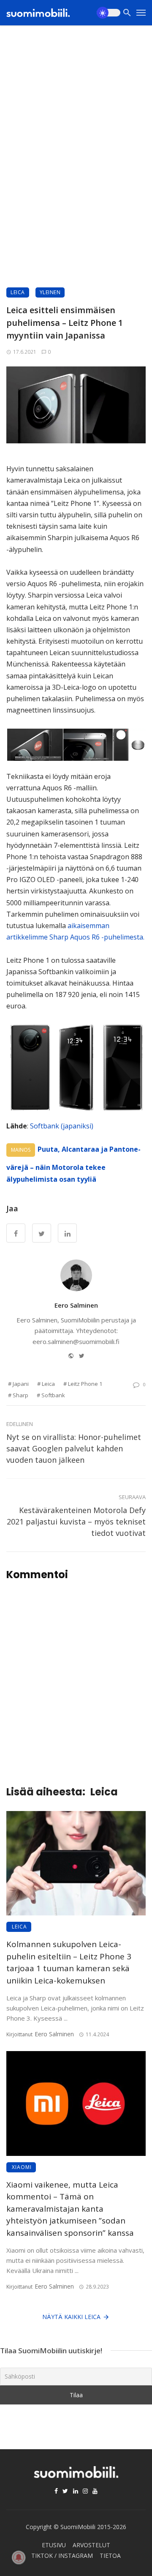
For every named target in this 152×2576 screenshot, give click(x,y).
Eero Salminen (76, 1305)
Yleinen (50, 292)
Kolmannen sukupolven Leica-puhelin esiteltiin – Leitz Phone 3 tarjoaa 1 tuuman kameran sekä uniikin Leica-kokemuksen (69, 1962)
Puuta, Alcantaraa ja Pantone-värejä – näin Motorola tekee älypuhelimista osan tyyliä (73, 1164)
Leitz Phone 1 (85, 1384)
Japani (21, 1384)
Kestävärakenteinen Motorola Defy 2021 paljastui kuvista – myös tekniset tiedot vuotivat (76, 1522)
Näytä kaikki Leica (71, 2317)
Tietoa (110, 2556)
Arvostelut (91, 2545)
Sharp (20, 1395)
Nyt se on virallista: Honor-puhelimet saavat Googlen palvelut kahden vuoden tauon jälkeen (74, 1448)
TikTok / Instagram (62, 2556)
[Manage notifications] (19, 2557)
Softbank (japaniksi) (62, 1126)
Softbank (53, 1395)
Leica (18, 292)
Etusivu (54, 2545)
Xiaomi (22, 2167)
